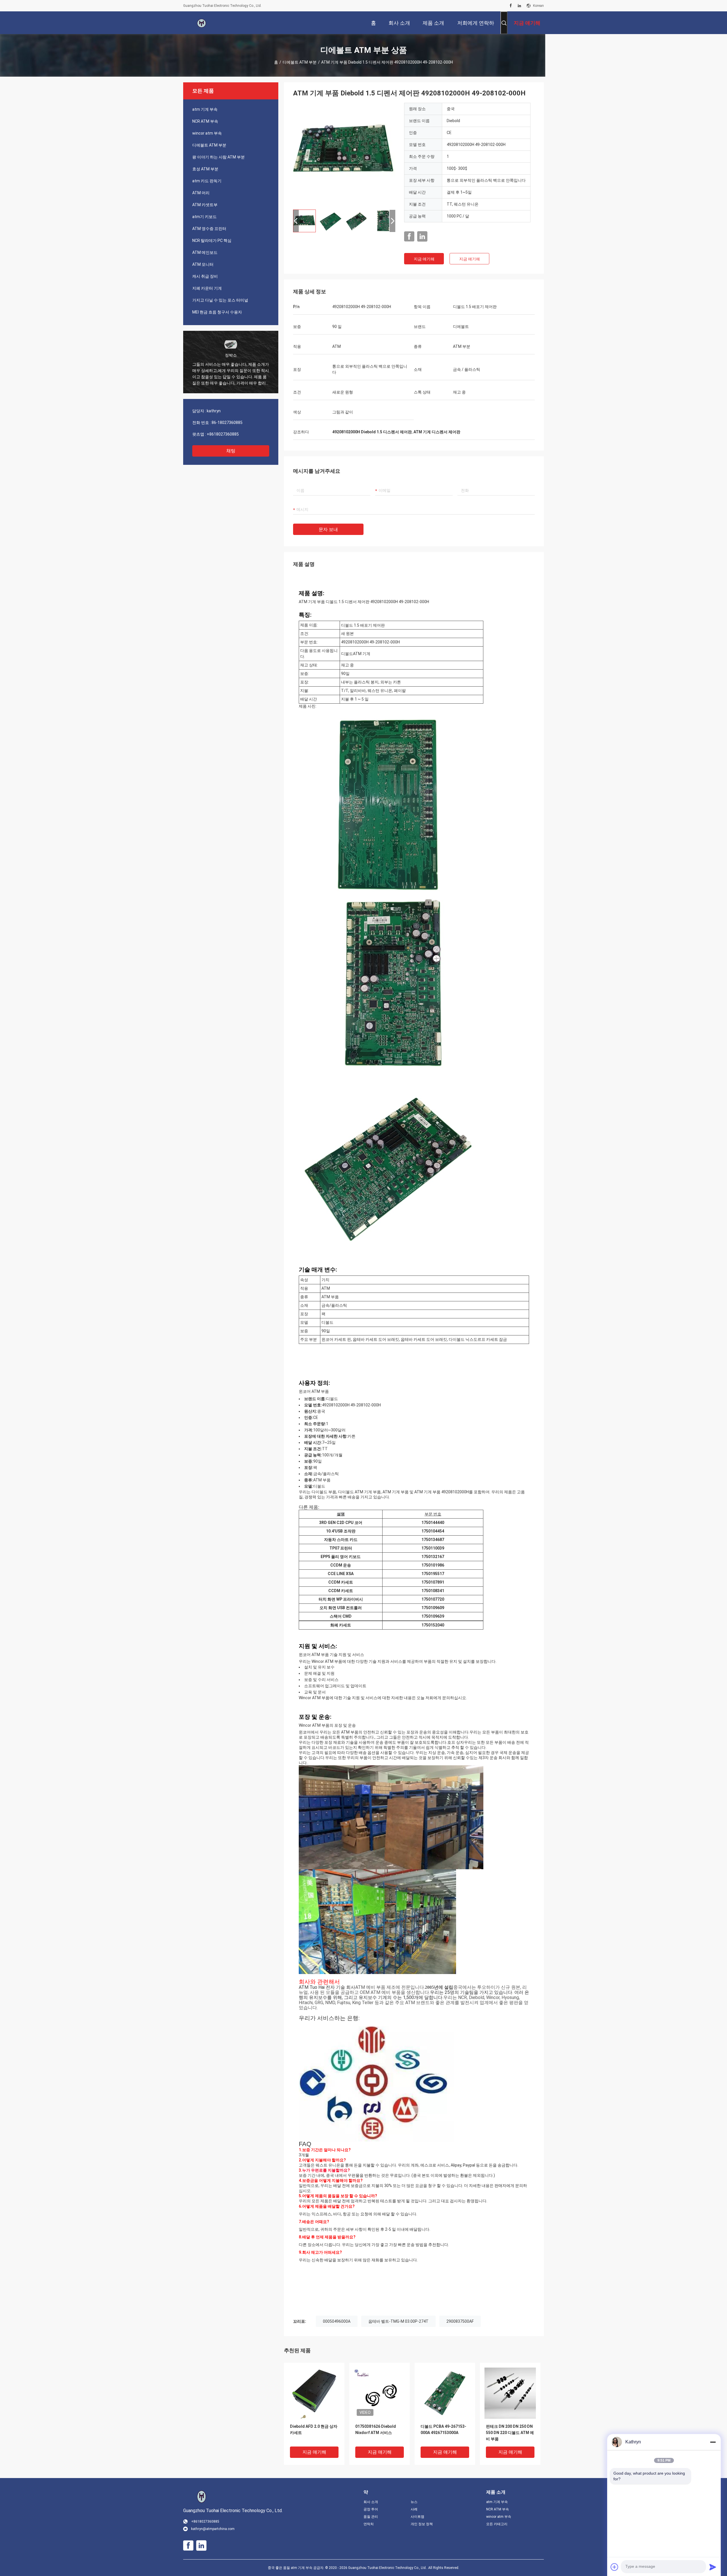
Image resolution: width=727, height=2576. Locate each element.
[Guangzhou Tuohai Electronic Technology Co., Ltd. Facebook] (511, 6)
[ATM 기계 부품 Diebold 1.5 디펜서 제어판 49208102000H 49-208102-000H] (344, 154)
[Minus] (713, 2442)
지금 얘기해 (424, 259)
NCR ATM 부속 (205, 121)
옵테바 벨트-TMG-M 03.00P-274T (398, 2321)
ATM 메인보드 (205, 252)
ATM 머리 (201, 193)
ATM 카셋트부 (205, 205)
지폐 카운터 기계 (207, 288)
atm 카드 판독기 (207, 181)
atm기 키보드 (204, 217)
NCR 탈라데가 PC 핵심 (212, 241)
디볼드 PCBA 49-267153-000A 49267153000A (443, 2429)
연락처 (369, 2524)
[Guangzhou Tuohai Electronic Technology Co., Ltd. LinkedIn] (519, 6)
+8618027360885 (223, 434)
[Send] (713, 2567)
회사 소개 (371, 2502)
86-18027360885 (227, 423)
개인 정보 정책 (422, 2524)
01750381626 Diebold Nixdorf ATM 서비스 (376, 2429)
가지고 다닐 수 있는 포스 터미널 (220, 300)
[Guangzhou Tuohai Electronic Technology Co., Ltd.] (202, 23)
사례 (414, 2509)
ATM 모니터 (203, 264)
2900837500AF (460, 2321)
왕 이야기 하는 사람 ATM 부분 (219, 157)
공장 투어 (371, 2509)
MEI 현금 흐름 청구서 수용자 (217, 312)
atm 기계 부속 (205, 109)
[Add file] (615, 2567)
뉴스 (414, 2502)
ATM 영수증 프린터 (209, 229)
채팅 (231, 451)
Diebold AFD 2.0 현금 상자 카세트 (314, 2429)
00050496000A (337, 2321)
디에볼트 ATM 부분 (300, 62)
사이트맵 (417, 2517)
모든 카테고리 (497, 2524)
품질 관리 (371, 2517)
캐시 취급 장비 (205, 276)
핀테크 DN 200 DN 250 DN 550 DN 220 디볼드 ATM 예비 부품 (510, 2433)
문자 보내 (328, 529)
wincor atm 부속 (207, 133)
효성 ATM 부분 (205, 169)
